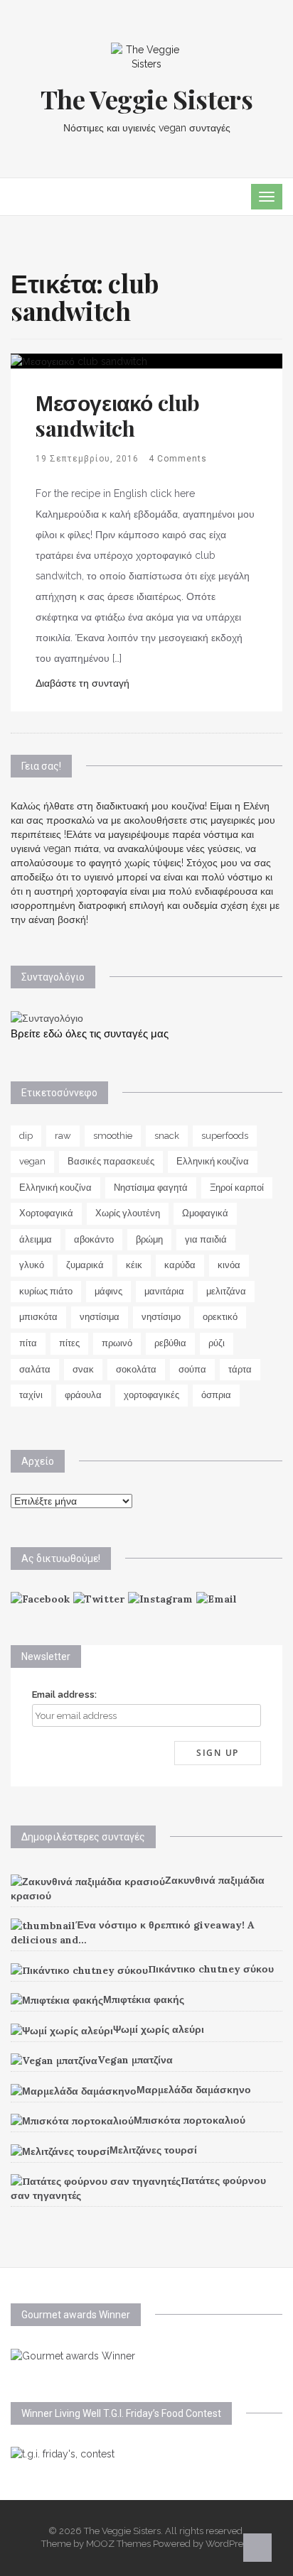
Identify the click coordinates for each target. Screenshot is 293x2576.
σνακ (83, 1369)
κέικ (134, 1265)
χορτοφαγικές (151, 1395)
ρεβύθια (170, 1343)
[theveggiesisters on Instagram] (160, 1598)
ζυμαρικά (85, 1265)
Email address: (64, 1694)
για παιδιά (206, 1239)
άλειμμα (36, 1239)
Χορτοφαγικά (46, 1213)
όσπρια (216, 1395)
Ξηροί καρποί (237, 1188)
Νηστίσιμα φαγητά (151, 1188)
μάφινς (108, 1291)
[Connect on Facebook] (40, 1598)
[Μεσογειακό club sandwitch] (79, 361)
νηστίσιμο (161, 1317)
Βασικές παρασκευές (111, 1161)
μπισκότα (38, 1317)
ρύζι (217, 1343)
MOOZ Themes (118, 2544)
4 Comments (178, 459)
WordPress (229, 2544)
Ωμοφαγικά (205, 1213)
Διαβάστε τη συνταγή (82, 683)
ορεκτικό (220, 1317)
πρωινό (117, 1343)
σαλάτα (35, 1369)
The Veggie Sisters (147, 99)
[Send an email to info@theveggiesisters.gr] (217, 1598)
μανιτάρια (164, 1291)
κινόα (229, 1265)
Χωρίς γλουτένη (128, 1213)
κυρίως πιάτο (46, 1291)
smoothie (113, 1136)
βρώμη (149, 1239)
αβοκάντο (94, 1239)
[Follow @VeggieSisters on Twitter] (99, 1598)
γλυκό (32, 1265)
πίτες (69, 1343)
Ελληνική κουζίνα (213, 1161)
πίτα (28, 1343)
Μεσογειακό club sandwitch (118, 415)
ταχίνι (31, 1395)
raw (63, 1136)
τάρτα (240, 1369)
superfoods (225, 1136)
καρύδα (180, 1265)
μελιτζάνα (226, 1291)
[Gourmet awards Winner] (73, 2354)
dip (26, 1136)
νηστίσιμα (100, 1317)
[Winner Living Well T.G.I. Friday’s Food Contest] (63, 2453)
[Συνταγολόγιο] (47, 1017)
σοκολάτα (136, 1369)
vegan (32, 1161)
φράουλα (83, 1395)
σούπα (192, 1369)
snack (167, 1136)
